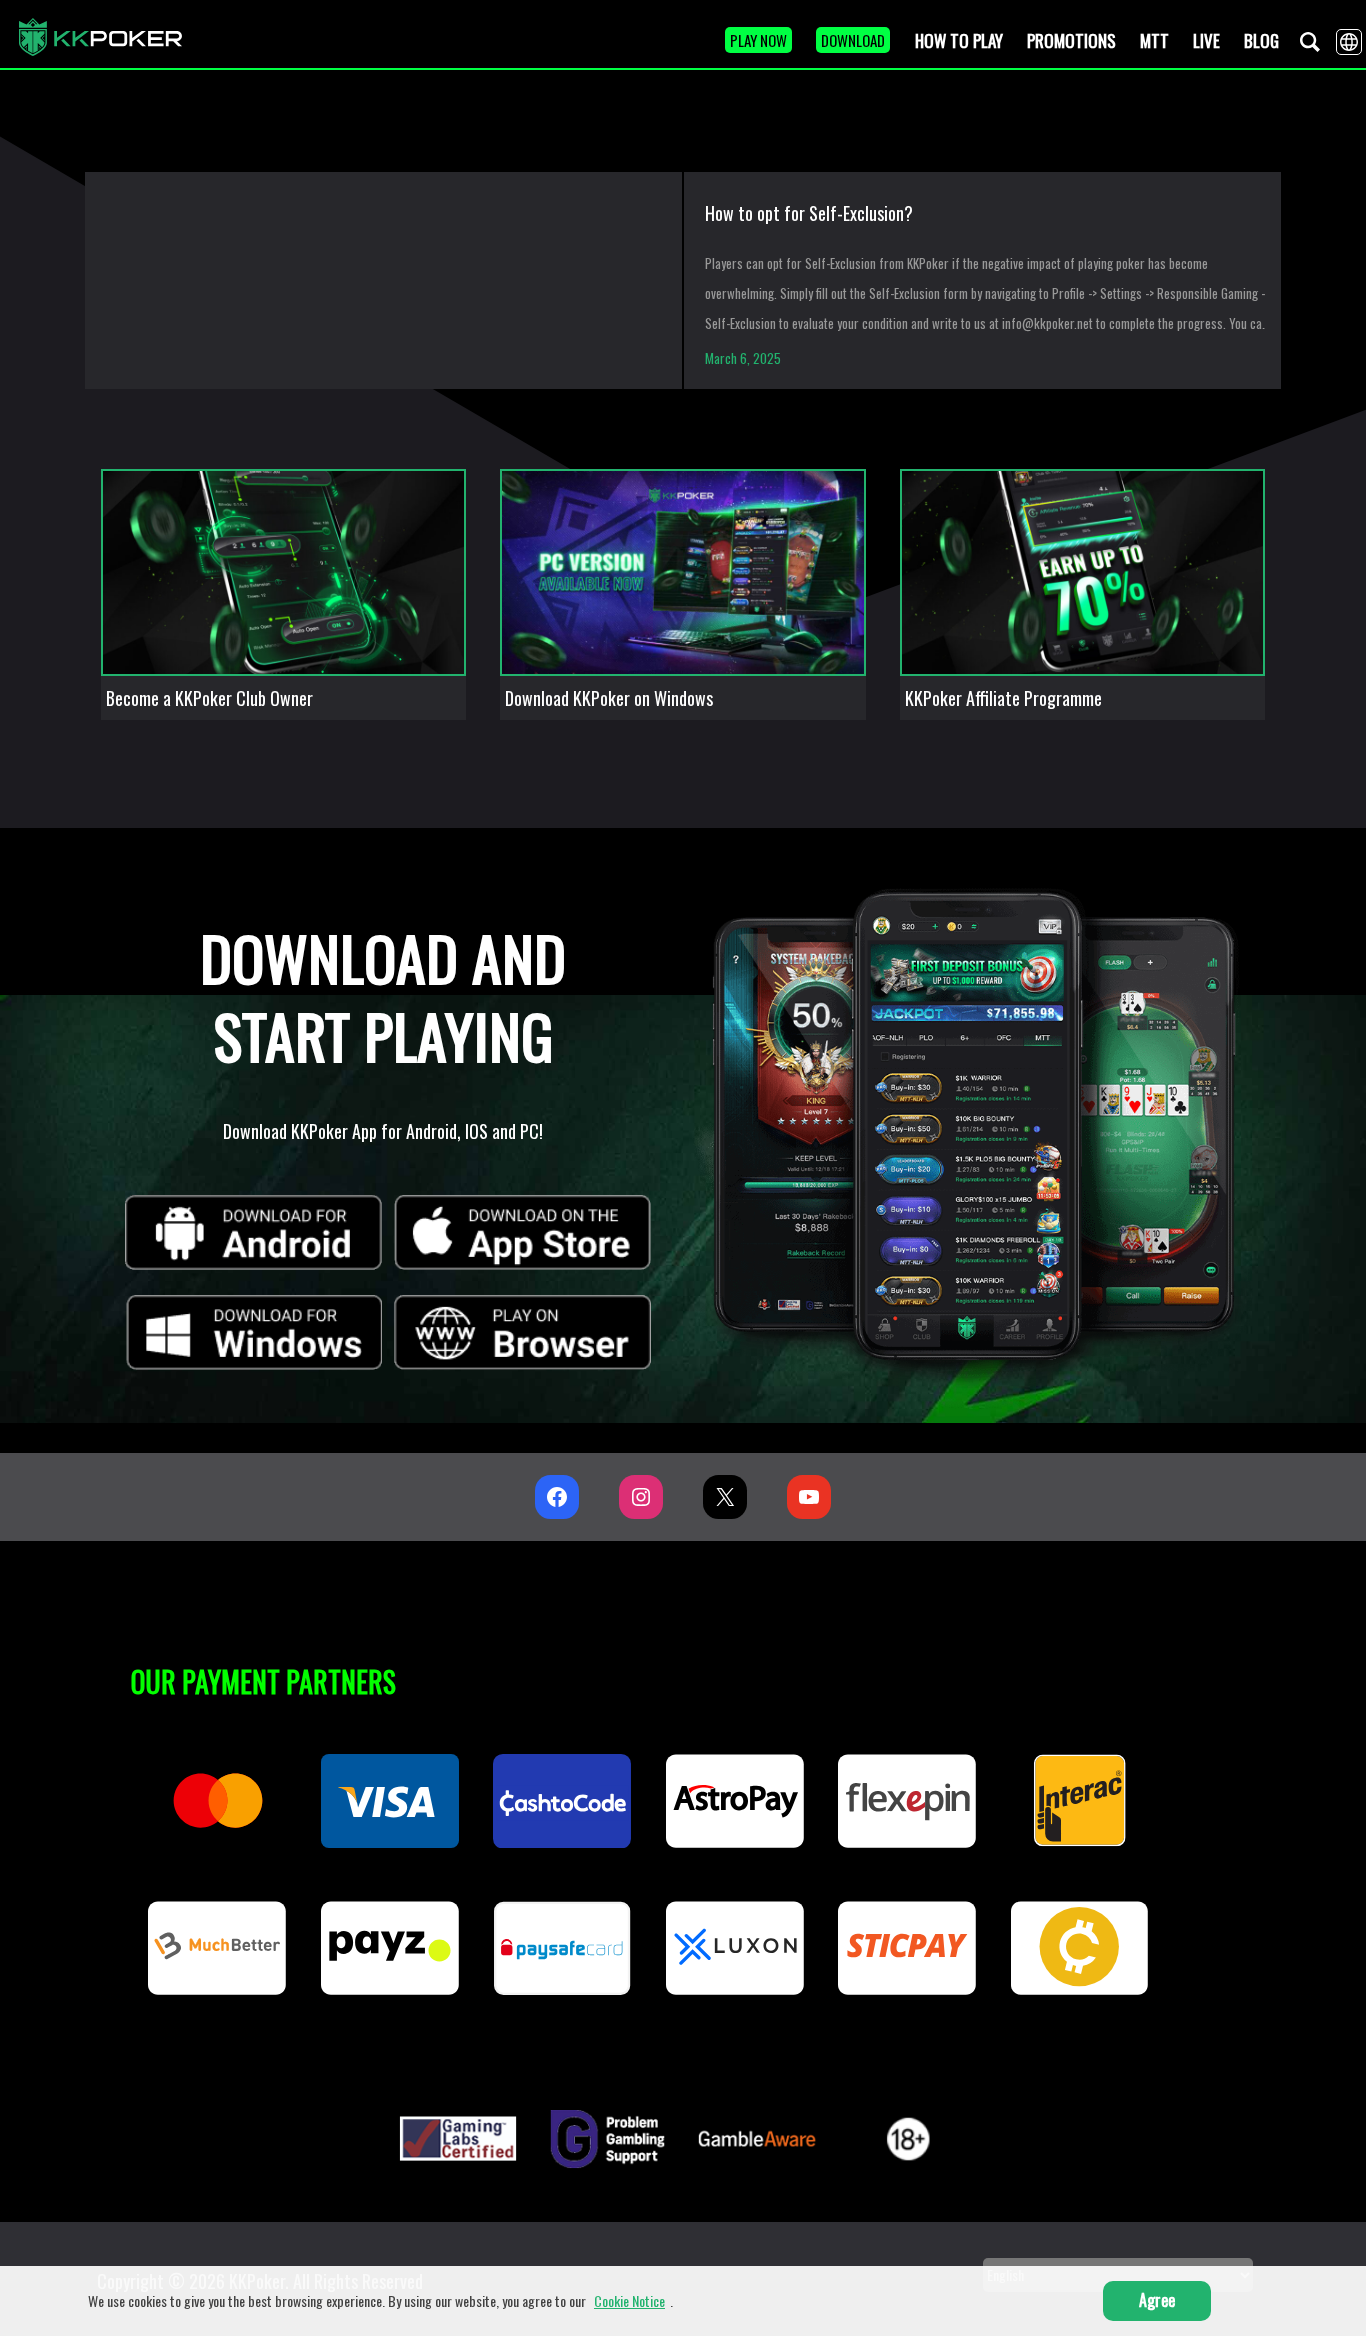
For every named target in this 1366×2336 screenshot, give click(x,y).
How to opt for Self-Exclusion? (809, 213)
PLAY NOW (758, 40)
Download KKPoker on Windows (609, 698)
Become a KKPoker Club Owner (209, 698)
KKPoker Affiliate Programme (1003, 698)
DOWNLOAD (853, 40)
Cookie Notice (629, 2300)
